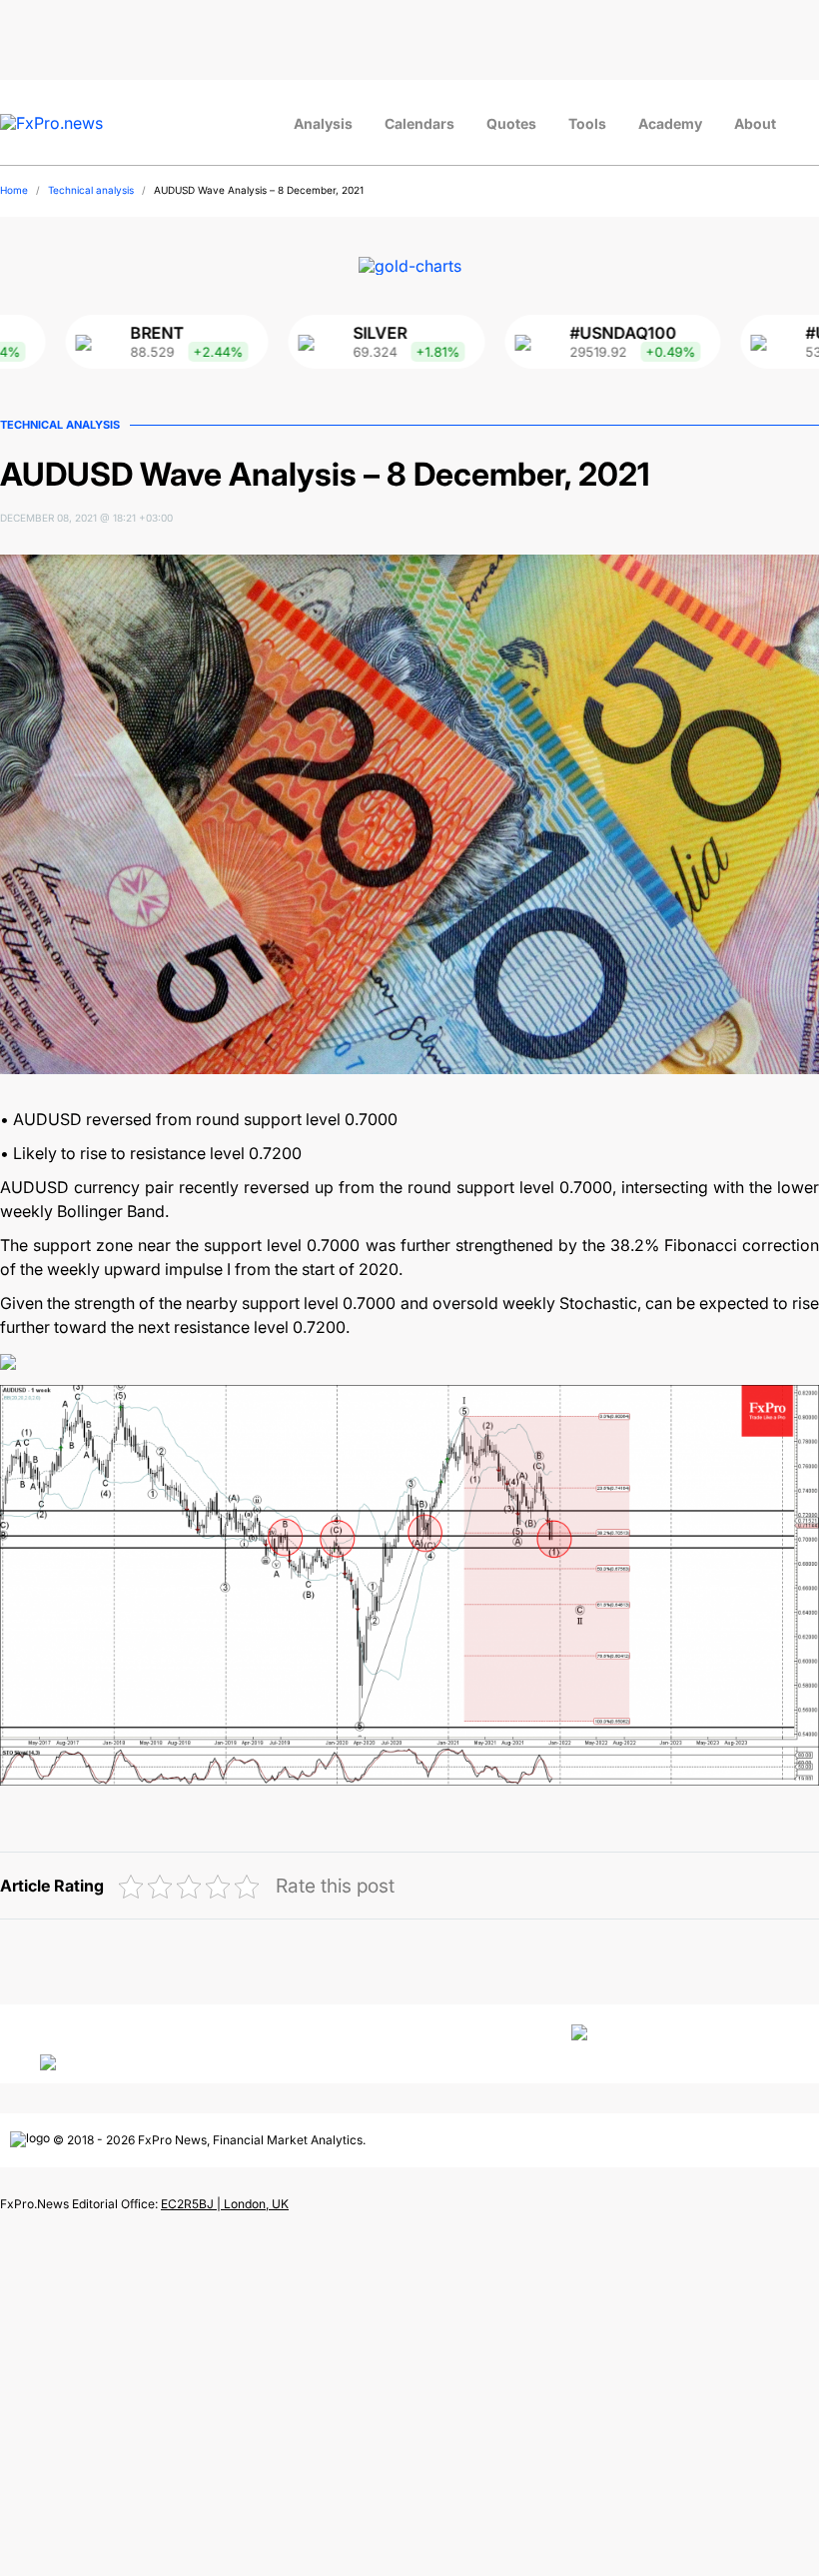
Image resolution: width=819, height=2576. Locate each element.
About (755, 123)
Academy (670, 123)
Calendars (419, 123)
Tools (587, 123)
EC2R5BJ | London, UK (225, 2204)
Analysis (323, 123)
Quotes (511, 123)
